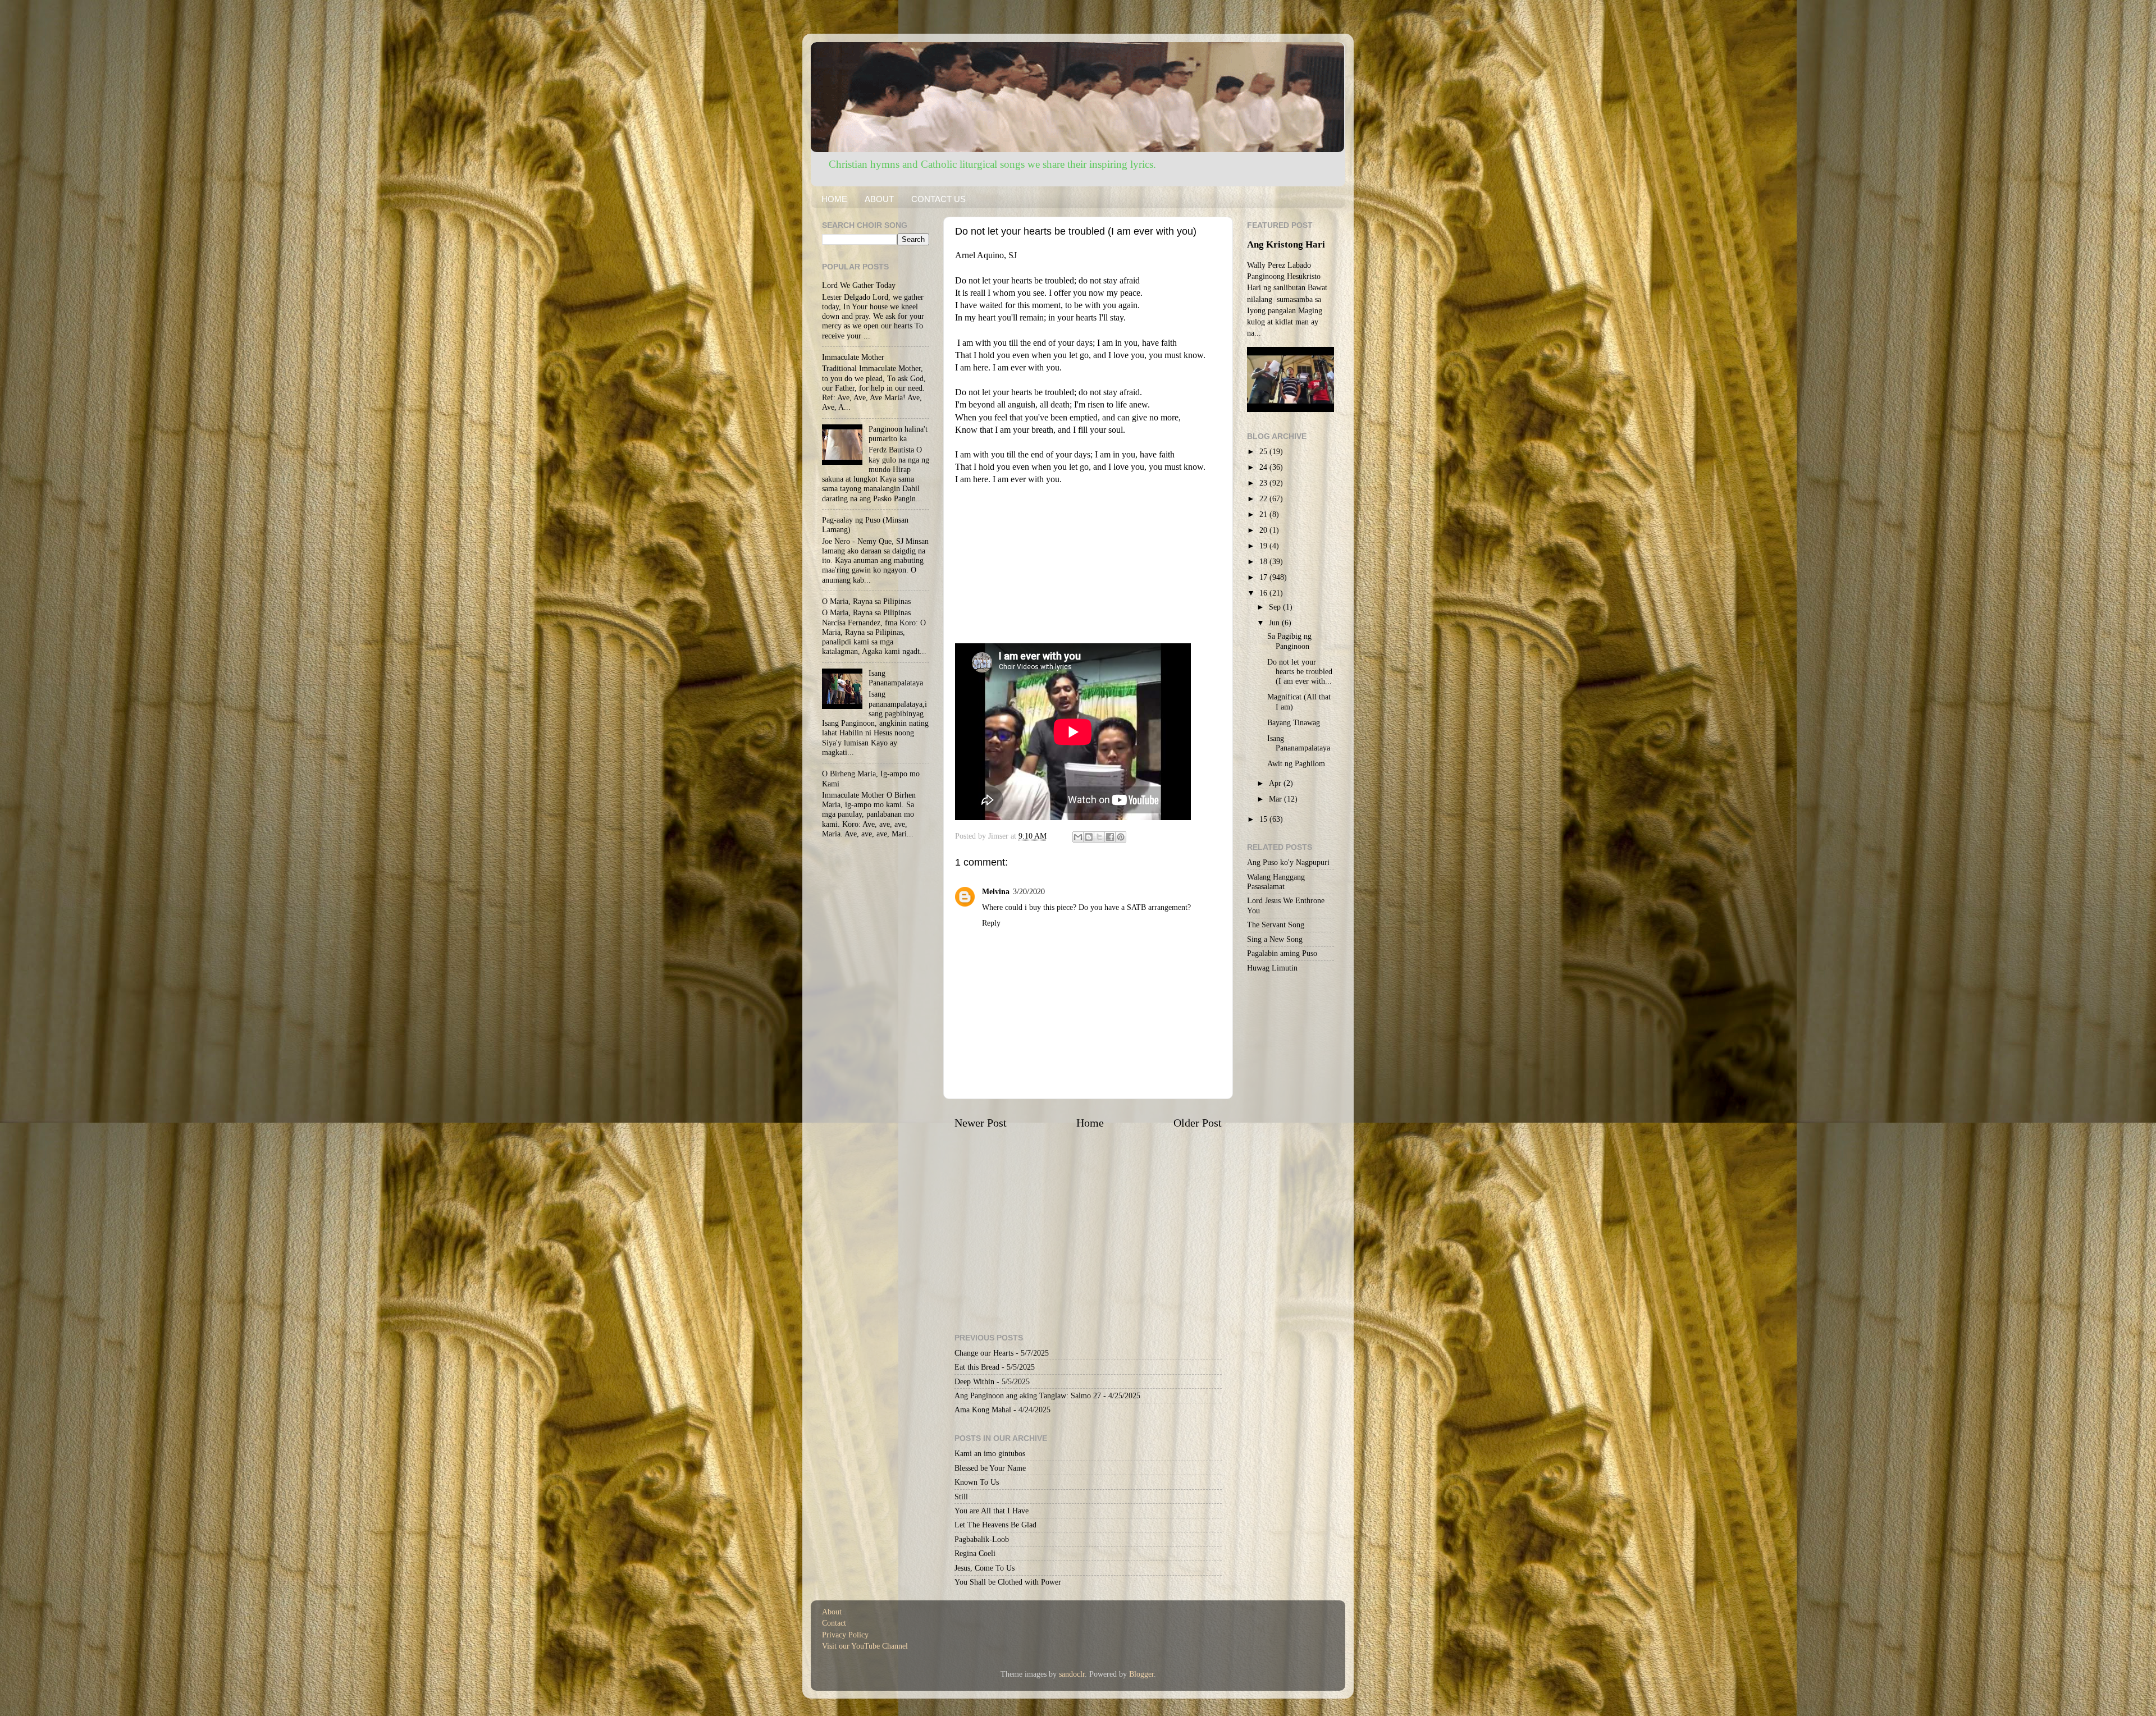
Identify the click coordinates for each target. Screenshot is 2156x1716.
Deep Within (974, 1381)
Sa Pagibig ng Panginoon (1289, 641)
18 (1264, 561)
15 (1264, 819)
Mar (1276, 799)
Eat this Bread (977, 1367)
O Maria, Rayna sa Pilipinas (866, 601)
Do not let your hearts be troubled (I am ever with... (1300, 672)
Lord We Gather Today (859, 285)
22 (1264, 498)
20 (1264, 530)
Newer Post (981, 1123)
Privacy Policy (845, 1635)
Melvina (996, 891)
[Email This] (1078, 837)
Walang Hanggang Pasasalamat (1276, 882)
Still (961, 1497)
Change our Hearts (984, 1353)
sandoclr (1072, 1674)
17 (1264, 577)
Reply (991, 923)
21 (1264, 514)
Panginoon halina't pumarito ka (898, 434)
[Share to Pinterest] (1121, 837)
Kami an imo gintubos (990, 1453)
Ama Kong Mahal (983, 1410)
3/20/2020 (1029, 891)
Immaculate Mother (853, 357)
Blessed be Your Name (990, 1468)
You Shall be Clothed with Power (1008, 1582)
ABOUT (879, 199)
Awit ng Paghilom (1296, 763)
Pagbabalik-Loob (982, 1539)
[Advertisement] (1088, 565)
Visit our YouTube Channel (865, 1646)
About (832, 1612)
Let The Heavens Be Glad (995, 1525)
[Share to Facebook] (1110, 837)
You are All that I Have (992, 1511)
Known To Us (977, 1482)
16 (1264, 593)
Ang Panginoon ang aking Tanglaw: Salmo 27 (1028, 1395)
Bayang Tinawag (1294, 722)
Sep (1276, 607)
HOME (834, 199)
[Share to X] (1099, 837)
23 (1264, 483)
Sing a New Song (1275, 939)
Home (1090, 1123)
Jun (1275, 623)
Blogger (1141, 1674)
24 (1264, 467)
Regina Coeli (975, 1553)
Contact (834, 1623)
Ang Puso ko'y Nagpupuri (1288, 862)
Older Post (1198, 1123)
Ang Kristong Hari (1286, 244)
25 (1264, 451)
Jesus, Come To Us (985, 1568)
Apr (1276, 783)
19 (1264, 546)
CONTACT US (938, 199)
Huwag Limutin (1272, 968)
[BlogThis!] (1089, 837)
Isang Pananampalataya (896, 678)
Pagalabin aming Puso (1282, 953)
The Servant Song (1276, 925)
